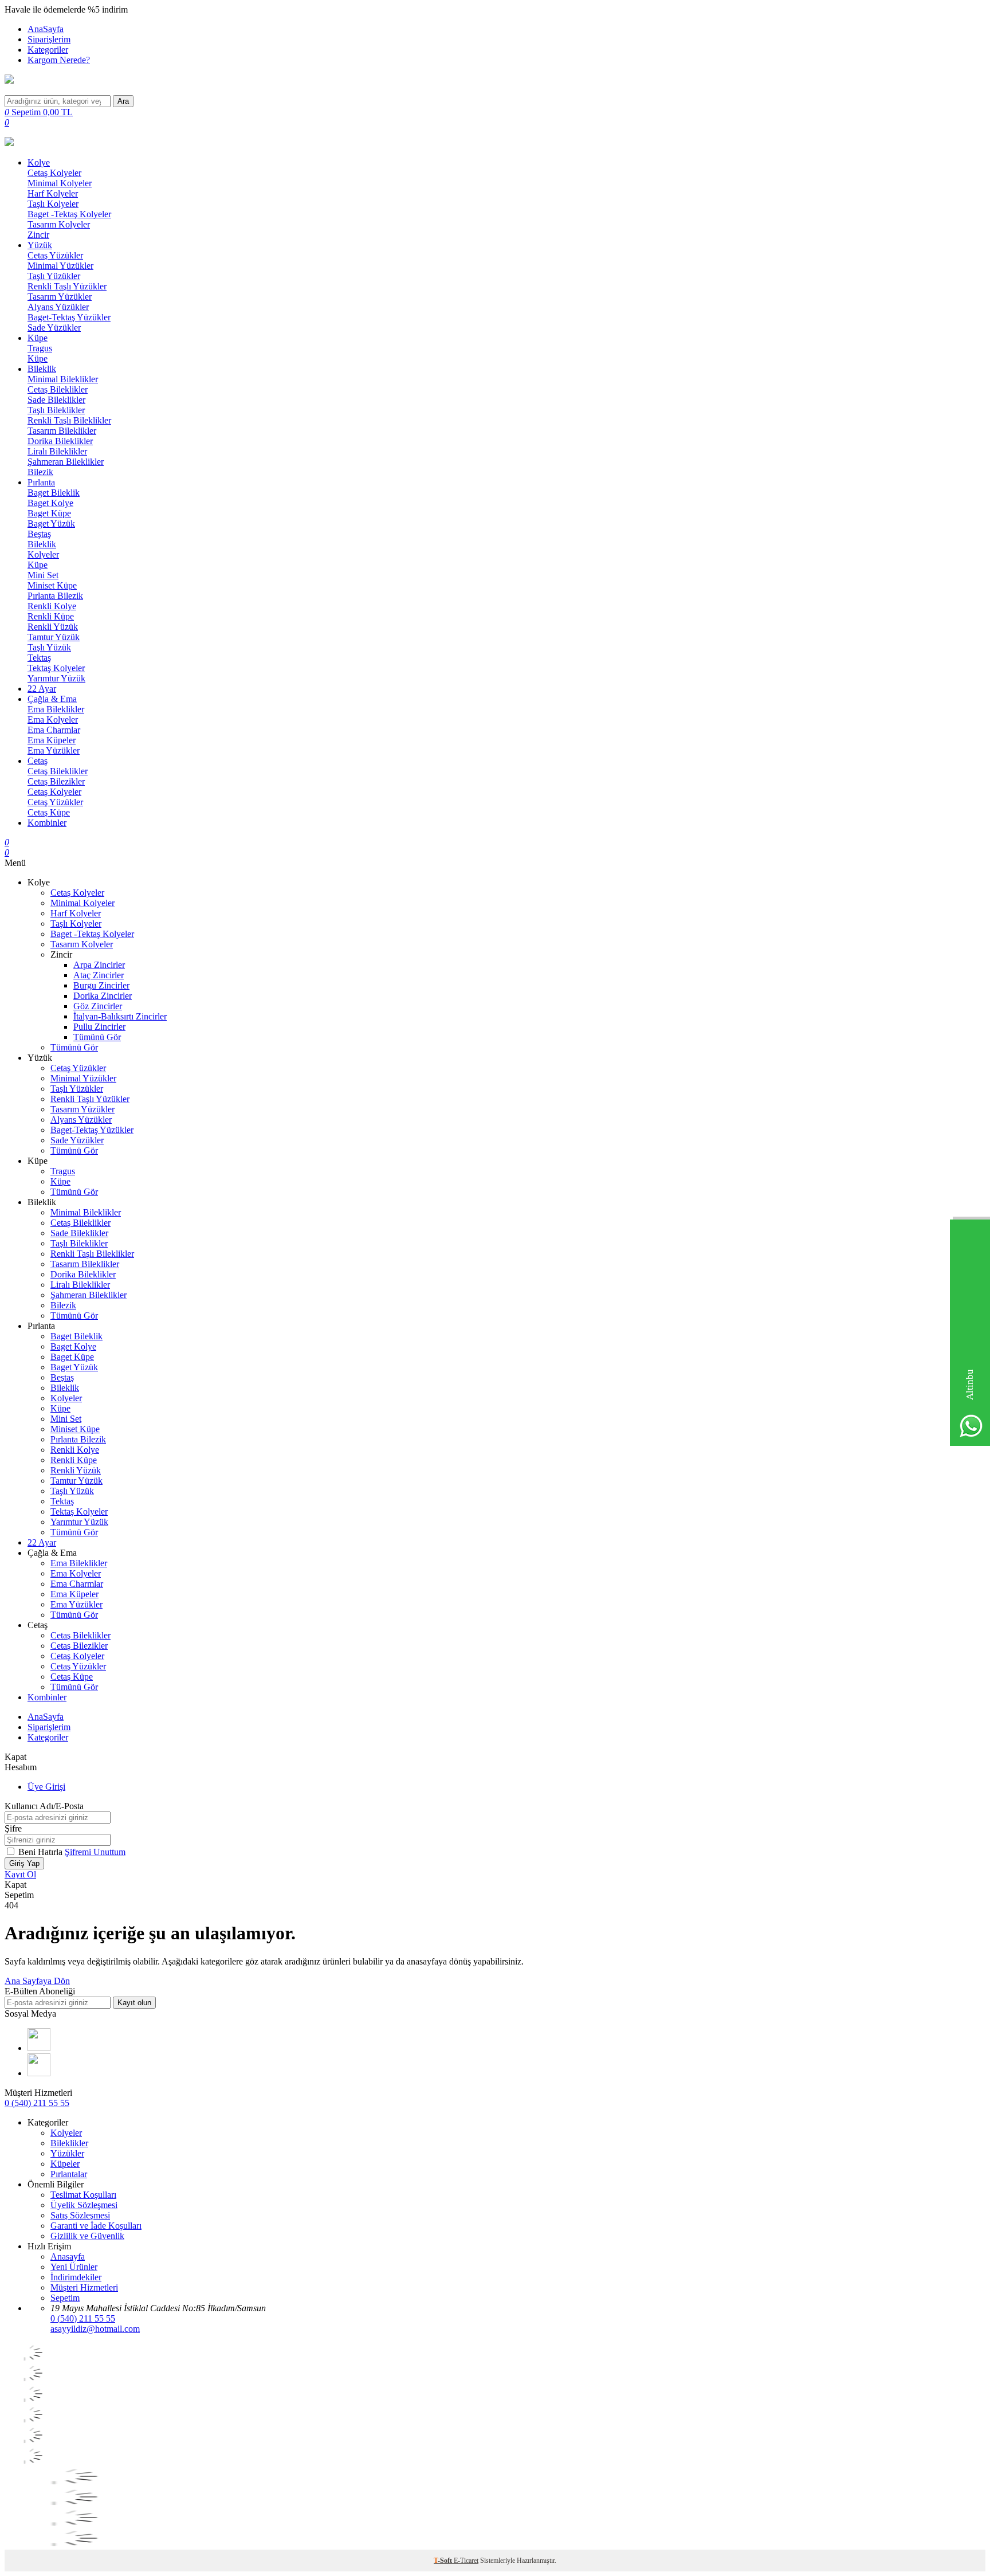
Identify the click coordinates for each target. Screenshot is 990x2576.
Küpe (38, 338)
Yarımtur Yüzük (56, 678)
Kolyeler (43, 554)
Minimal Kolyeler (60, 183)
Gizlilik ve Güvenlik (87, 2236)
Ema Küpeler (52, 740)
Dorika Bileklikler (60, 441)
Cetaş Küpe (49, 812)
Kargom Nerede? (59, 60)
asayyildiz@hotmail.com (95, 2329)
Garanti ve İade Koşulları (96, 2226)
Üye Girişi (46, 1787)
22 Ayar (42, 689)
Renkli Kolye (52, 606)
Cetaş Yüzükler (55, 255)
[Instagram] (39, 2073)
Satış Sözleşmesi (80, 2215)
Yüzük (40, 245)
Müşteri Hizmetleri (84, 2287)
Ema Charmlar (54, 730)
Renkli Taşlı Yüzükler (67, 286)
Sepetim (65, 2298)
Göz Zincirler (98, 1006)
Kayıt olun (134, 2003)
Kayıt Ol (20, 1874)
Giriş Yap (24, 1863)
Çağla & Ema (52, 699)
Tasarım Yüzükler (60, 297)
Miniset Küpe (52, 585)
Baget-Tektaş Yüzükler (69, 317)
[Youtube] (39, 2048)
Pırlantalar (69, 2174)
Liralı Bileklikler (57, 451)
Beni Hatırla (42, 1852)
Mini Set (43, 575)
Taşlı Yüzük (49, 647)
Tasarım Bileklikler (62, 431)
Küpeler (65, 2164)
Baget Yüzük (51, 524)
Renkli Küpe (51, 616)
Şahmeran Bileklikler (66, 462)
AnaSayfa (46, 29)
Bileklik (42, 369)
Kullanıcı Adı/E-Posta (44, 1806)
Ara (123, 101)
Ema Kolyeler (53, 720)
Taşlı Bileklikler (56, 410)
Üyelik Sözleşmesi (84, 2205)
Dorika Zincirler (103, 996)
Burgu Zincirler (101, 985)
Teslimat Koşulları (83, 2195)
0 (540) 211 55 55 (37, 2103)
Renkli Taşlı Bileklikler (69, 420)
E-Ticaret (466, 2561)
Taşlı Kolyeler (53, 204)
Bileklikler (69, 2143)
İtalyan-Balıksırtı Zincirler (120, 1016)
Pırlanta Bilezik (55, 596)
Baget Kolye (50, 503)
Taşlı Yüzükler (54, 276)
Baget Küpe (49, 513)
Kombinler (47, 823)
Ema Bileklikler (56, 709)
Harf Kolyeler (53, 193)
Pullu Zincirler (99, 1027)
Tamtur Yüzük (54, 637)
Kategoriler (48, 50)
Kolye (39, 162)
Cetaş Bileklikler (58, 389)
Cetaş (38, 761)
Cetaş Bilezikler (56, 781)
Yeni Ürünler (74, 2267)
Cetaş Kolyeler (54, 173)
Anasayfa (68, 2257)
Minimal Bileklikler (63, 379)
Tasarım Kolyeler (59, 224)
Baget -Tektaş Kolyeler (69, 214)
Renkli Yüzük (53, 627)
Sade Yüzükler (54, 328)
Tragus (40, 348)
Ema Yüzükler (54, 750)
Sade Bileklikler (56, 400)
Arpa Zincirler (99, 965)
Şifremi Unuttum (95, 1852)
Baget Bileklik (54, 493)
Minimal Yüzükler (60, 266)
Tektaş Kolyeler (56, 668)
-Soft (444, 2561)
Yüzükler (67, 2153)
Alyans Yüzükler (58, 307)
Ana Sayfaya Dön (37, 1981)
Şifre (13, 1828)
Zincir (38, 235)
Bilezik (40, 472)
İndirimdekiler (76, 2277)
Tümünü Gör (97, 1037)
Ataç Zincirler (99, 975)
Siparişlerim (49, 39)
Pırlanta (41, 482)
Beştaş (39, 534)
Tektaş (39, 658)
